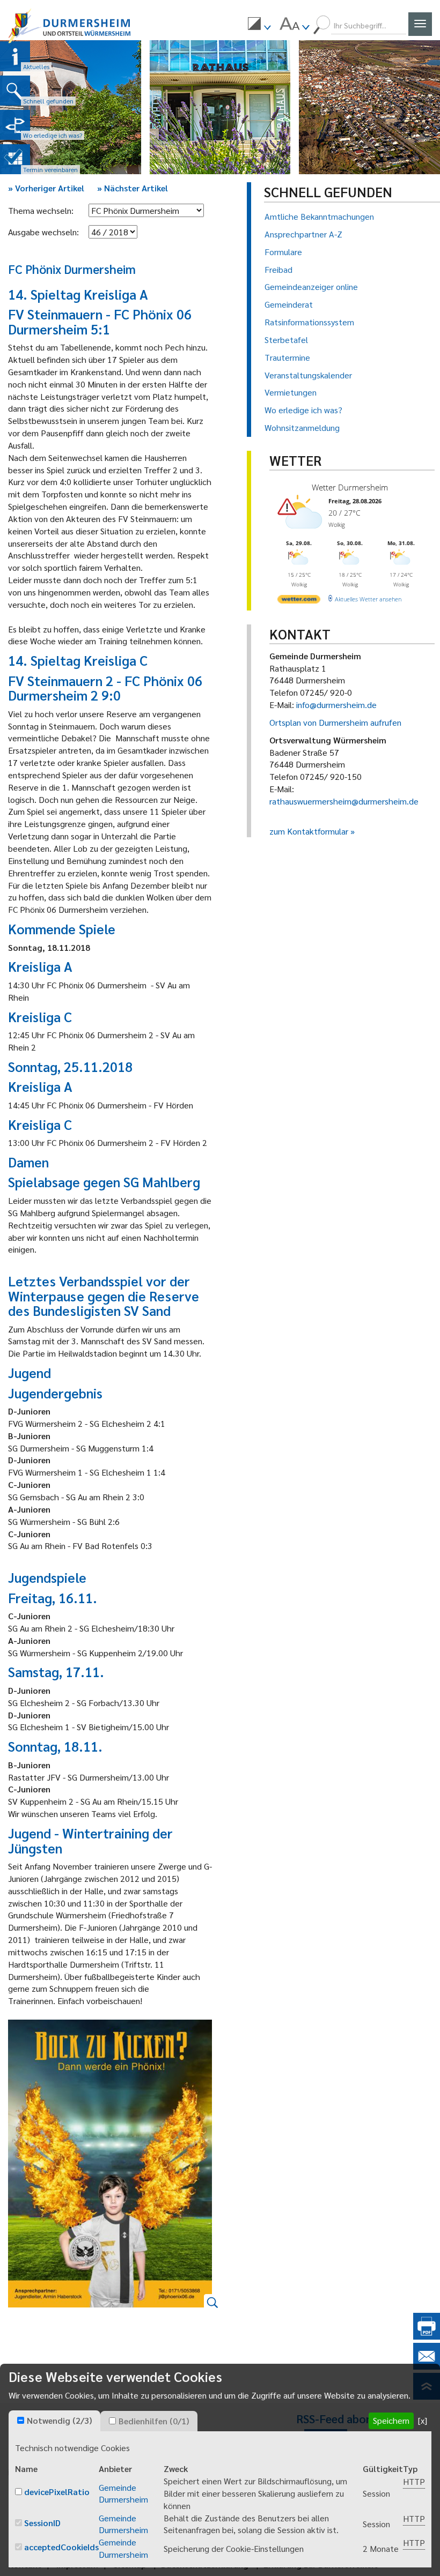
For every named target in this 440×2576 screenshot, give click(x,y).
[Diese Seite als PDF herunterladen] (427, 2336)
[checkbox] (21, 2420)
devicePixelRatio (57, 2492)
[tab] (54, 2421)
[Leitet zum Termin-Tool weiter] (15, 159)
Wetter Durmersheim (350, 487)
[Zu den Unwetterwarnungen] (302, 534)
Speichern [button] (391, 2420)
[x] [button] (423, 2420)
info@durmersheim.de (336, 705)
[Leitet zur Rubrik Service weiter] (15, 125)
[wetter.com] (299, 601)
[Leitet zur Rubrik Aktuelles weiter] (15, 56)
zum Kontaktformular (309, 831)
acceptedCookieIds (61, 2547)
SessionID (42, 2523)
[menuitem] (259, 25)
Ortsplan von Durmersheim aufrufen (335, 722)
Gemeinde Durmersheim (123, 2493)
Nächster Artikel (133, 188)
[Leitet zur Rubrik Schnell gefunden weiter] (15, 91)
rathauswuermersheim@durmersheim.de (344, 801)
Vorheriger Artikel (46, 188)
